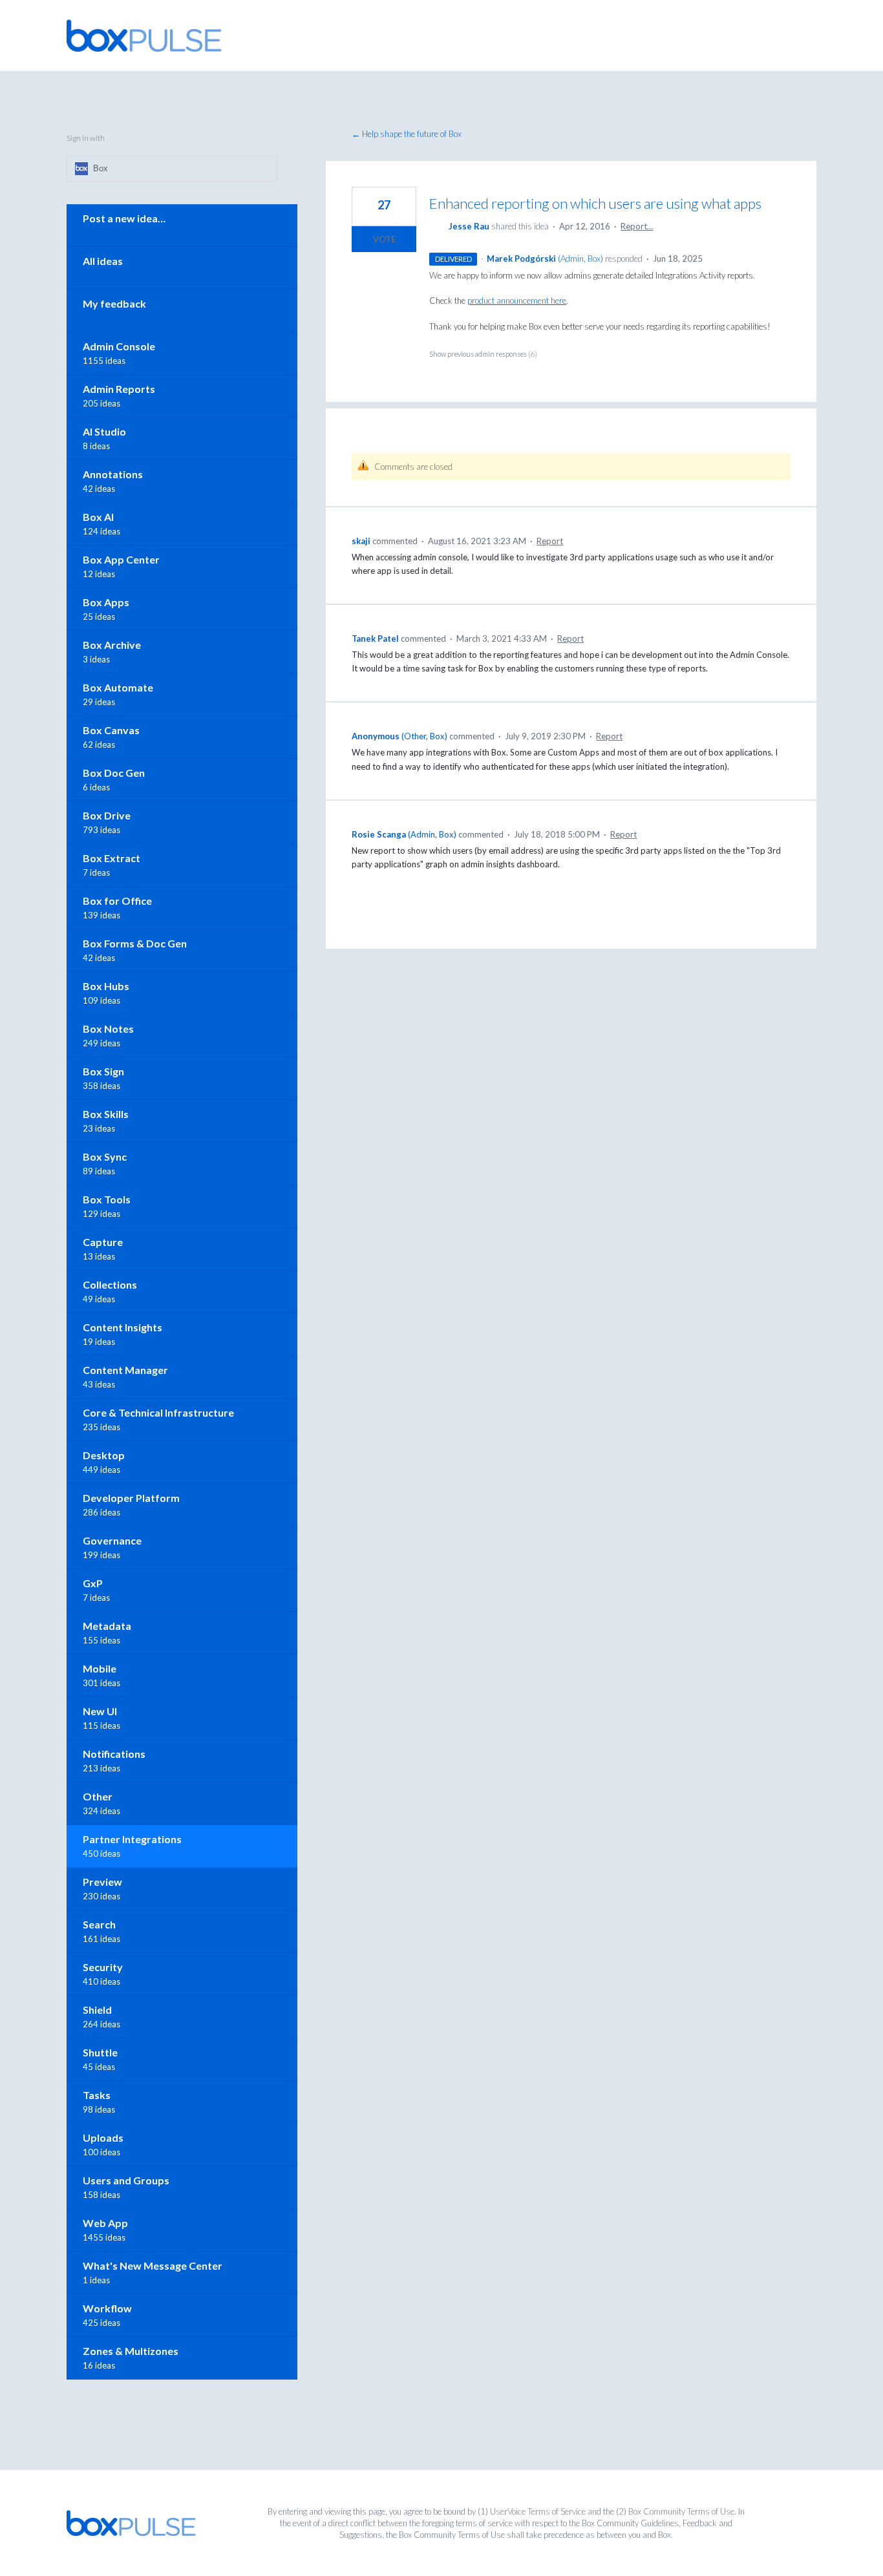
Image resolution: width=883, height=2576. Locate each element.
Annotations (113, 474)
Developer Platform (131, 1498)
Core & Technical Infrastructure (158, 1412)
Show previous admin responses (483, 354)
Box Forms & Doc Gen (135, 943)
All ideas (103, 261)
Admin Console (119, 346)
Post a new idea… (124, 218)
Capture (103, 1242)
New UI (100, 1711)
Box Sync (105, 1156)
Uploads (103, 2138)
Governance (112, 1540)
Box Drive (107, 815)
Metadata (107, 1626)
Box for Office (117, 901)
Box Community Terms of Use (681, 2511)
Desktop (104, 1455)
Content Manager (125, 1370)
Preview (102, 1882)
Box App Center (121, 559)
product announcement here (517, 301)
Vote (384, 239)
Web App (105, 2223)
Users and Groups (126, 2180)
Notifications (114, 1754)
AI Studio (104, 431)
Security (103, 1967)
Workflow (107, 2308)
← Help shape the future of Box (407, 134)
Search (99, 1924)
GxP (93, 1583)
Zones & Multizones (131, 2351)
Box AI (98, 517)
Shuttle (100, 2052)
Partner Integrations (132, 1839)
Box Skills (106, 1114)
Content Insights (122, 1327)
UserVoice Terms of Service (538, 2511)
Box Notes (108, 1029)
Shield (97, 2010)
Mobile (100, 1668)
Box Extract (112, 858)
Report (550, 541)
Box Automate (118, 687)
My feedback (114, 303)
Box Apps (106, 602)
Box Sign (103, 1071)
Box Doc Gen (114, 773)
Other (98, 1796)
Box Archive (112, 645)
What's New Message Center (153, 2265)
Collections (110, 1284)
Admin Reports (119, 389)
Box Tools (107, 1199)
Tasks (97, 2095)
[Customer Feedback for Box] (144, 36)
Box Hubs (106, 986)
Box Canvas (111, 730)
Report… (637, 226)
